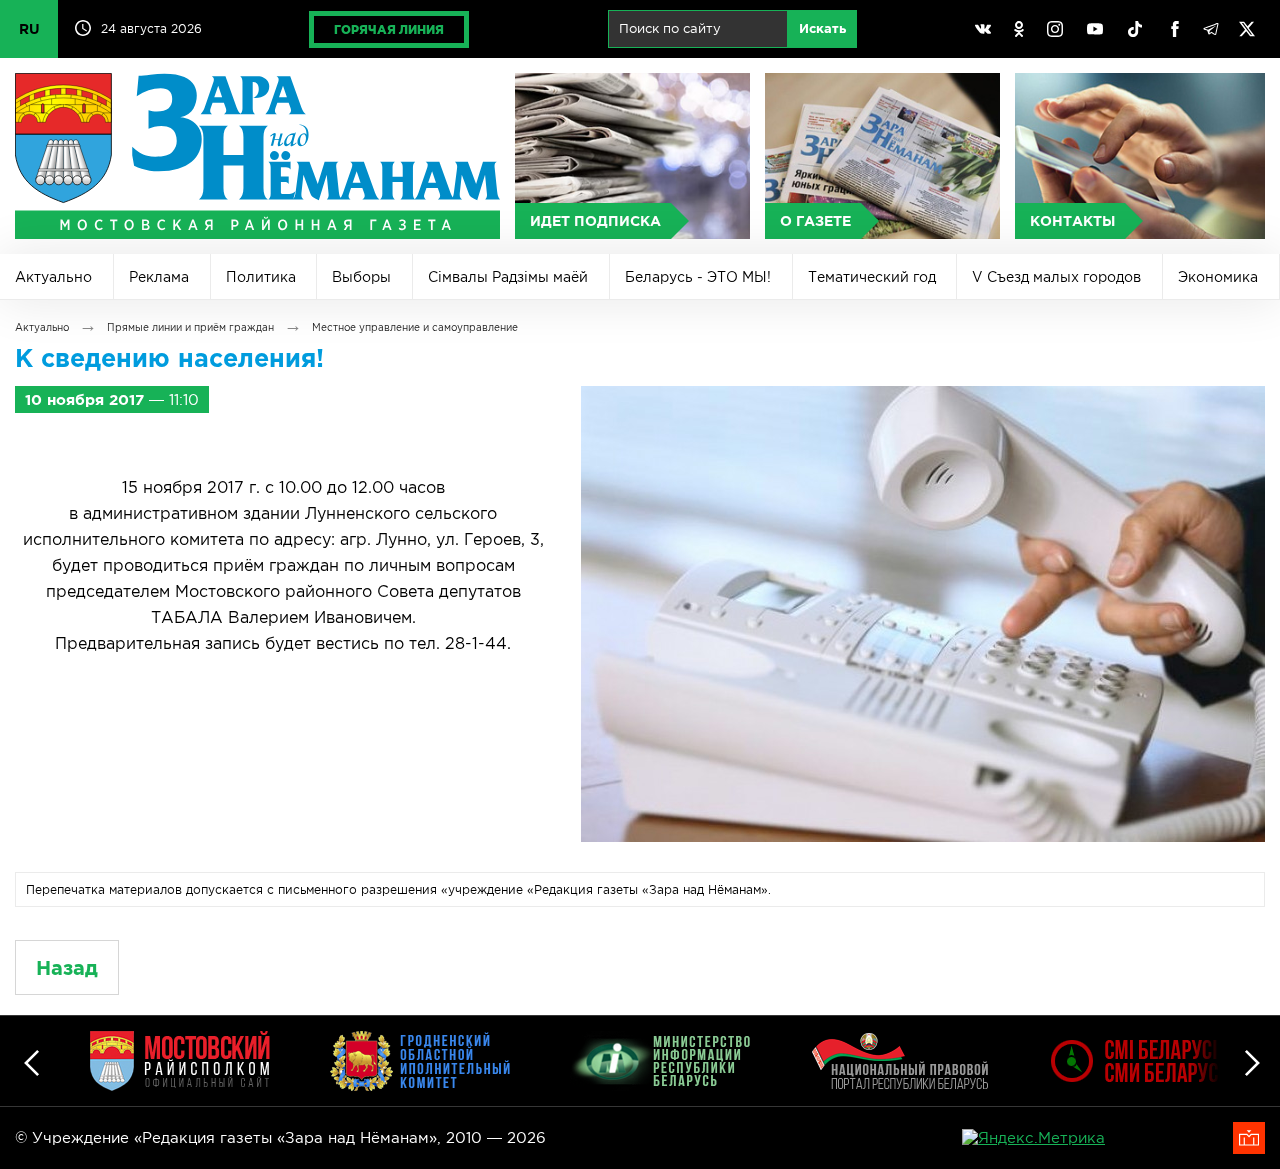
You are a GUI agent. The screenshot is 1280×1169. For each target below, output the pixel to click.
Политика (261, 277)
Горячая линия (389, 29)
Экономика (1218, 277)
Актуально (53, 277)
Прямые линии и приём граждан (190, 327)
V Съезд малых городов (1056, 277)
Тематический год (872, 277)
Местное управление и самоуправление (415, 327)
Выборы (361, 277)
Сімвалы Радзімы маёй (508, 277)
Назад (67, 967)
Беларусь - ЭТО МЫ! (698, 277)
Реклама (159, 277)
